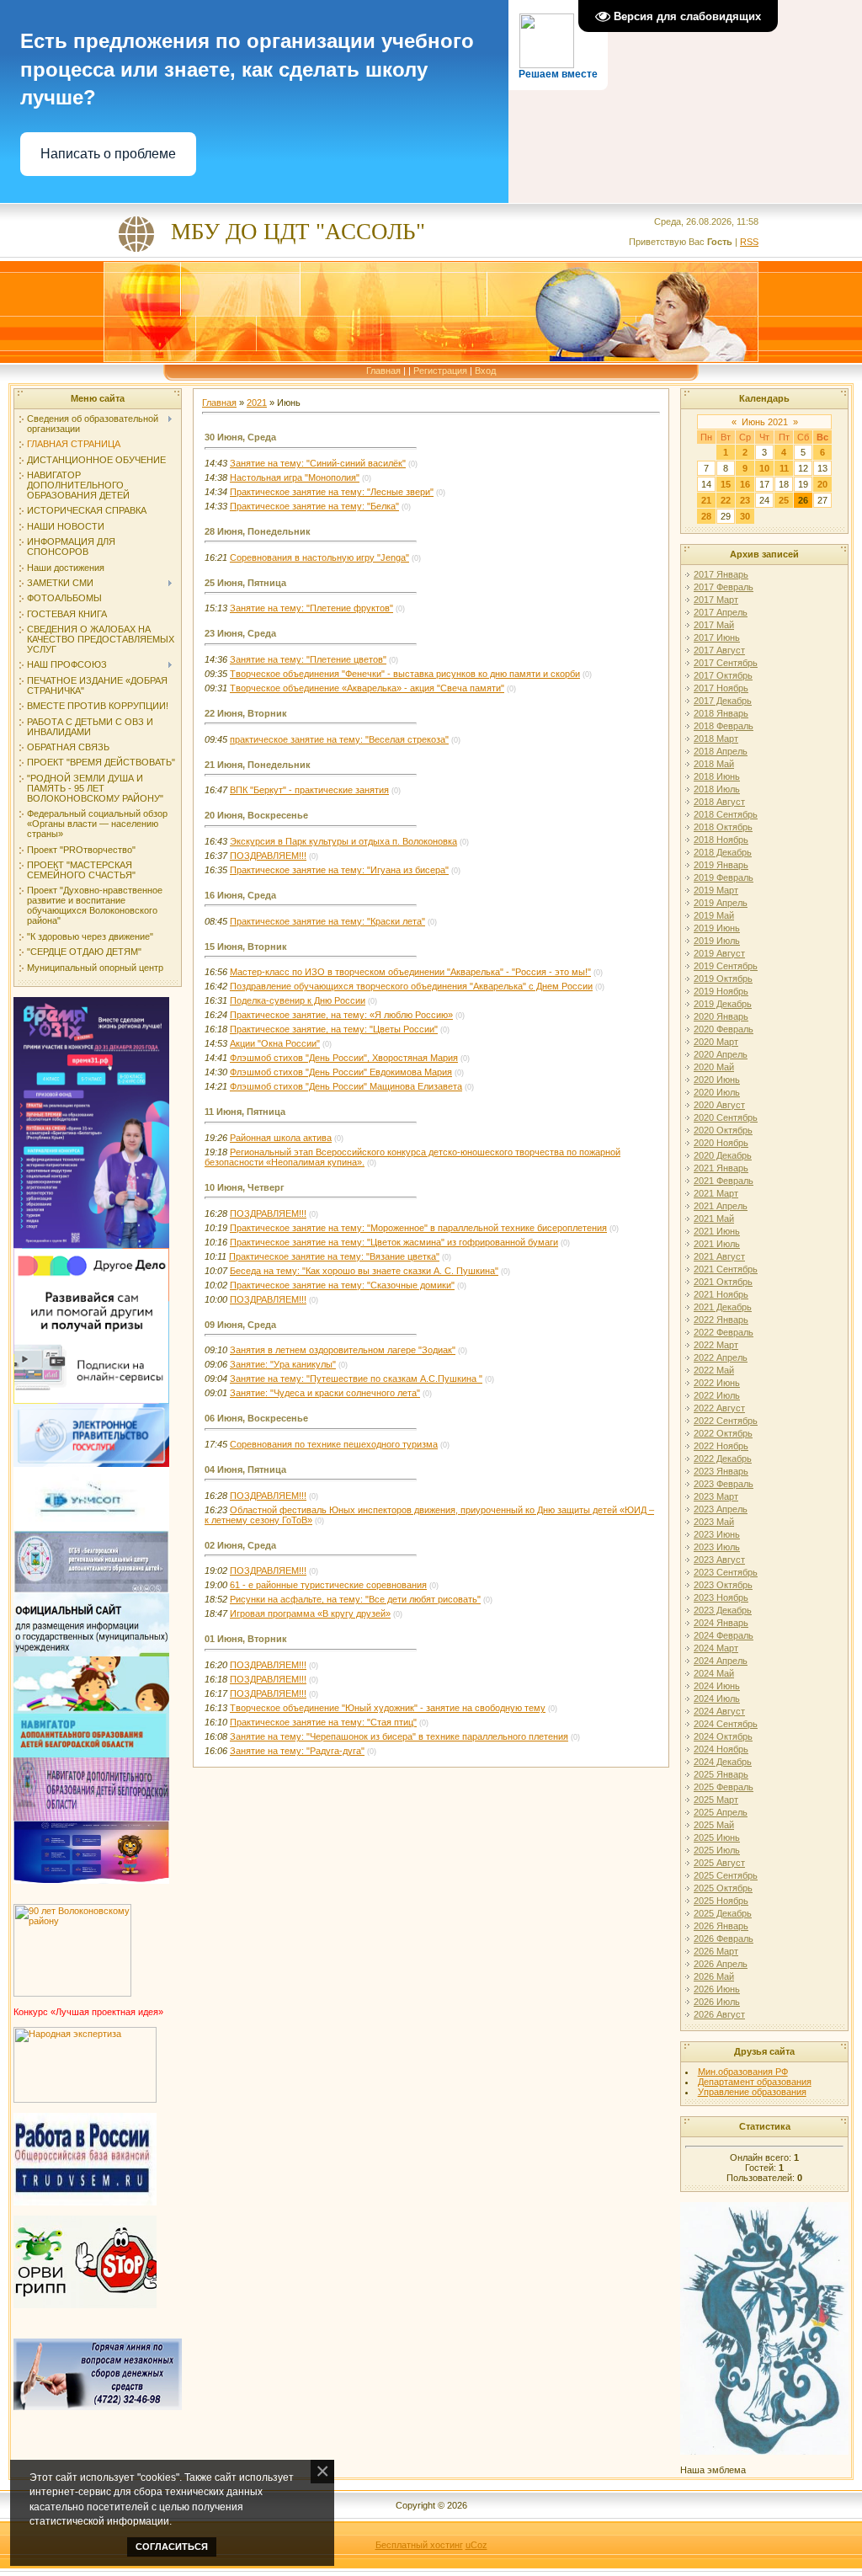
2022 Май (714, 1370)
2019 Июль (717, 941)
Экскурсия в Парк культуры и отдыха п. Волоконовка (343, 841)
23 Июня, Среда (240, 633)
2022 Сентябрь (726, 1421)
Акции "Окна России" (275, 1043)
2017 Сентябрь (726, 663)
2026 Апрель (721, 1964)
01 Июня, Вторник (246, 1639)
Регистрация (440, 371)
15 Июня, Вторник (246, 947)
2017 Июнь (717, 637)
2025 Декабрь (723, 1913)
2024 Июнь (717, 1686)
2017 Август (719, 650)
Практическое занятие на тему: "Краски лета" (327, 921)
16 (745, 484)
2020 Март (716, 1042)
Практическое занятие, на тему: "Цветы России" (334, 1029)
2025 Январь (721, 1774)
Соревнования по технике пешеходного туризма (334, 1444)
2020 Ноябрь (721, 1143)
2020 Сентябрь (726, 1117)
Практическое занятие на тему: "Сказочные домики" (342, 1285)
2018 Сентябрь (726, 814)
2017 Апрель (721, 612)
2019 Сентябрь (726, 966)
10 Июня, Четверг (245, 1187)
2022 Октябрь (723, 1433)
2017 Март (716, 600)
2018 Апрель (721, 751)
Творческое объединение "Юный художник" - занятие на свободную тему (388, 1708)
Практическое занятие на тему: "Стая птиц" (323, 1722)
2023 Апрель (721, 1509)
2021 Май (714, 1219)
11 (784, 468)
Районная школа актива (281, 1138)
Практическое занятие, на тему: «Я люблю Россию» (341, 1015)
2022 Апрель (721, 1357)
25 (784, 500)
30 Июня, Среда (240, 437)
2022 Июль (717, 1395)
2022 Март (716, 1345)
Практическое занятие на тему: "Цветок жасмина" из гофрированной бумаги (394, 1242)
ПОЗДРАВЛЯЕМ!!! (268, 856)
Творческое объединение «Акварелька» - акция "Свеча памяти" (367, 688)
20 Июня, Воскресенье (256, 815)
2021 (257, 403)
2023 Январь (721, 1471)
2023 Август (719, 1560)
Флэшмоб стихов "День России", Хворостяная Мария (344, 1058)
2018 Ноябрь (721, 840)
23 (745, 500)
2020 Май (714, 1067)
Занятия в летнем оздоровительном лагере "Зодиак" (343, 1350)
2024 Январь (721, 1623)
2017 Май (714, 625)
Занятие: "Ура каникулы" (283, 1364)
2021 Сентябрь (726, 1269)
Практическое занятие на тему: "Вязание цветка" (334, 1256)
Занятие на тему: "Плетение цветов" (308, 659)
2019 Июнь (717, 928)
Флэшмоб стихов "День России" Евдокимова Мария (341, 1072)
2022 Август (719, 1408)
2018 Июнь (717, 776)
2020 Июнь (717, 1080)
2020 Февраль (724, 1029)
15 (726, 484)
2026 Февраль (724, 1939)
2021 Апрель (721, 1206)
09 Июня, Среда (240, 1325)
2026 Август (719, 2014)
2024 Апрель (721, 1661)
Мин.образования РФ (743, 2072)
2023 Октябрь (723, 1585)
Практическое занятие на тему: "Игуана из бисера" (339, 870)
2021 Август (719, 1256)
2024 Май (714, 1673)
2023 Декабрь (723, 1610)
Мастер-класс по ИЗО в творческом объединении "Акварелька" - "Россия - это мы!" (410, 972)
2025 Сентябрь (726, 1875)
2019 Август (719, 953)
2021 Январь (721, 1168)
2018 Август (719, 802)
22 (726, 500)
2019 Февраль (724, 877)
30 (745, 516)
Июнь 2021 (765, 422)
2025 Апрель (721, 1812)
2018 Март (716, 739)
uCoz (476, 2545)
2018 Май (714, 764)
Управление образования (752, 2092)
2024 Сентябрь (726, 1724)
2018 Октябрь (723, 827)
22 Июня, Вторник (246, 713)
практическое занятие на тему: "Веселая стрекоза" (339, 739)
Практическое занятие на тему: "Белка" (314, 506)
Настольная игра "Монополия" (295, 477)
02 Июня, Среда (240, 1545)
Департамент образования (755, 2082)
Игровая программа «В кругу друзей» (310, 1613)
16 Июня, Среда (240, 895)
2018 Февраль (724, 726)
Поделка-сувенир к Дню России (298, 1000)
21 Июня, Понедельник (258, 765)
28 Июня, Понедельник (258, 531)
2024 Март (716, 1648)
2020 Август (719, 1105)
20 (822, 484)
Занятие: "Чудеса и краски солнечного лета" (325, 1393)
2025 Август (719, 1863)
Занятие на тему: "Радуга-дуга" (297, 1751)
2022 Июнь (717, 1383)
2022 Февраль (724, 1332)
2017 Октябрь (723, 675)
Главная (383, 371)
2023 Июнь (717, 1534)
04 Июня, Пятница (245, 1469)
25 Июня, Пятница (245, 583)
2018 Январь (721, 713)
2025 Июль (717, 1850)
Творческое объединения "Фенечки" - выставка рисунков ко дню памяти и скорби (405, 674)
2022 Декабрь (723, 1459)
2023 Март (716, 1496)
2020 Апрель (721, 1054)
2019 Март (716, 890)
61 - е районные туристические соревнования (328, 1585)
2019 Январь (721, 865)
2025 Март (716, 1800)
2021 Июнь (717, 1231)
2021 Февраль (724, 1181)
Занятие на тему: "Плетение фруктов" (311, 608)
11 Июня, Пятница (245, 1112)
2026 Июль (717, 2002)
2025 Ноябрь (721, 1901)
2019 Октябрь (723, 979)
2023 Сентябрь (726, 1572)
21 (706, 500)
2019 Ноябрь (721, 991)
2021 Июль (717, 1244)
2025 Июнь (717, 1837)
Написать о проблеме (108, 154)
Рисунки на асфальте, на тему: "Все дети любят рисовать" (355, 1599)
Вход (485, 371)
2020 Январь (721, 1016)
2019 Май (714, 915)
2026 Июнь (717, 1989)
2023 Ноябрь (721, 1597)
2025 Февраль (724, 1787)
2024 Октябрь (723, 1736)
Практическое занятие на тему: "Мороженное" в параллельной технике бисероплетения (418, 1228)
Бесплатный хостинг (419, 2545)
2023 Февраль (724, 1484)
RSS (749, 242)
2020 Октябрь (723, 1130)
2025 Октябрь (723, 1888)
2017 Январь (721, 574)
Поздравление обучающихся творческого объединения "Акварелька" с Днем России (411, 986)
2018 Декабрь (723, 852)
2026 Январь (721, 1926)
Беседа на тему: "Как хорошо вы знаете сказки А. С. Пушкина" (364, 1271)
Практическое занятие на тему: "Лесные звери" (332, 492)
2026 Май (714, 1976)
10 (764, 468)
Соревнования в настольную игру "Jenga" (319, 557)
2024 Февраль (724, 1635)
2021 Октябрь (723, 1282)
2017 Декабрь (723, 701)
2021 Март (716, 1193)
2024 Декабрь (723, 1762)
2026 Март (716, 1951)
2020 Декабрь (723, 1155)
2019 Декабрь (723, 1004)
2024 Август (719, 1711)
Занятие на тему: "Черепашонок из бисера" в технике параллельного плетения (399, 1736)
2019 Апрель (721, 903)
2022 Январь (721, 1320)
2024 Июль (717, 1699)
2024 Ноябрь (721, 1749)
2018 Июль (717, 789)
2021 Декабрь (723, 1307)
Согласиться (172, 2547)
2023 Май (714, 1522)
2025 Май (714, 1825)
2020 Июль (717, 1092)
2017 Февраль (724, 587)
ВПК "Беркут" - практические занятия (309, 790)
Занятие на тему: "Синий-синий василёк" (318, 463)
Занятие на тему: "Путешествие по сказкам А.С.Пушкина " (356, 1379)
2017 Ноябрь (721, 688)
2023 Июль (717, 1547)
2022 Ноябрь (721, 1446)
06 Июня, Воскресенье (256, 1418)
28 (706, 516)
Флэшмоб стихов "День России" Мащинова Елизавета (346, 1086)
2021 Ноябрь (721, 1294)
